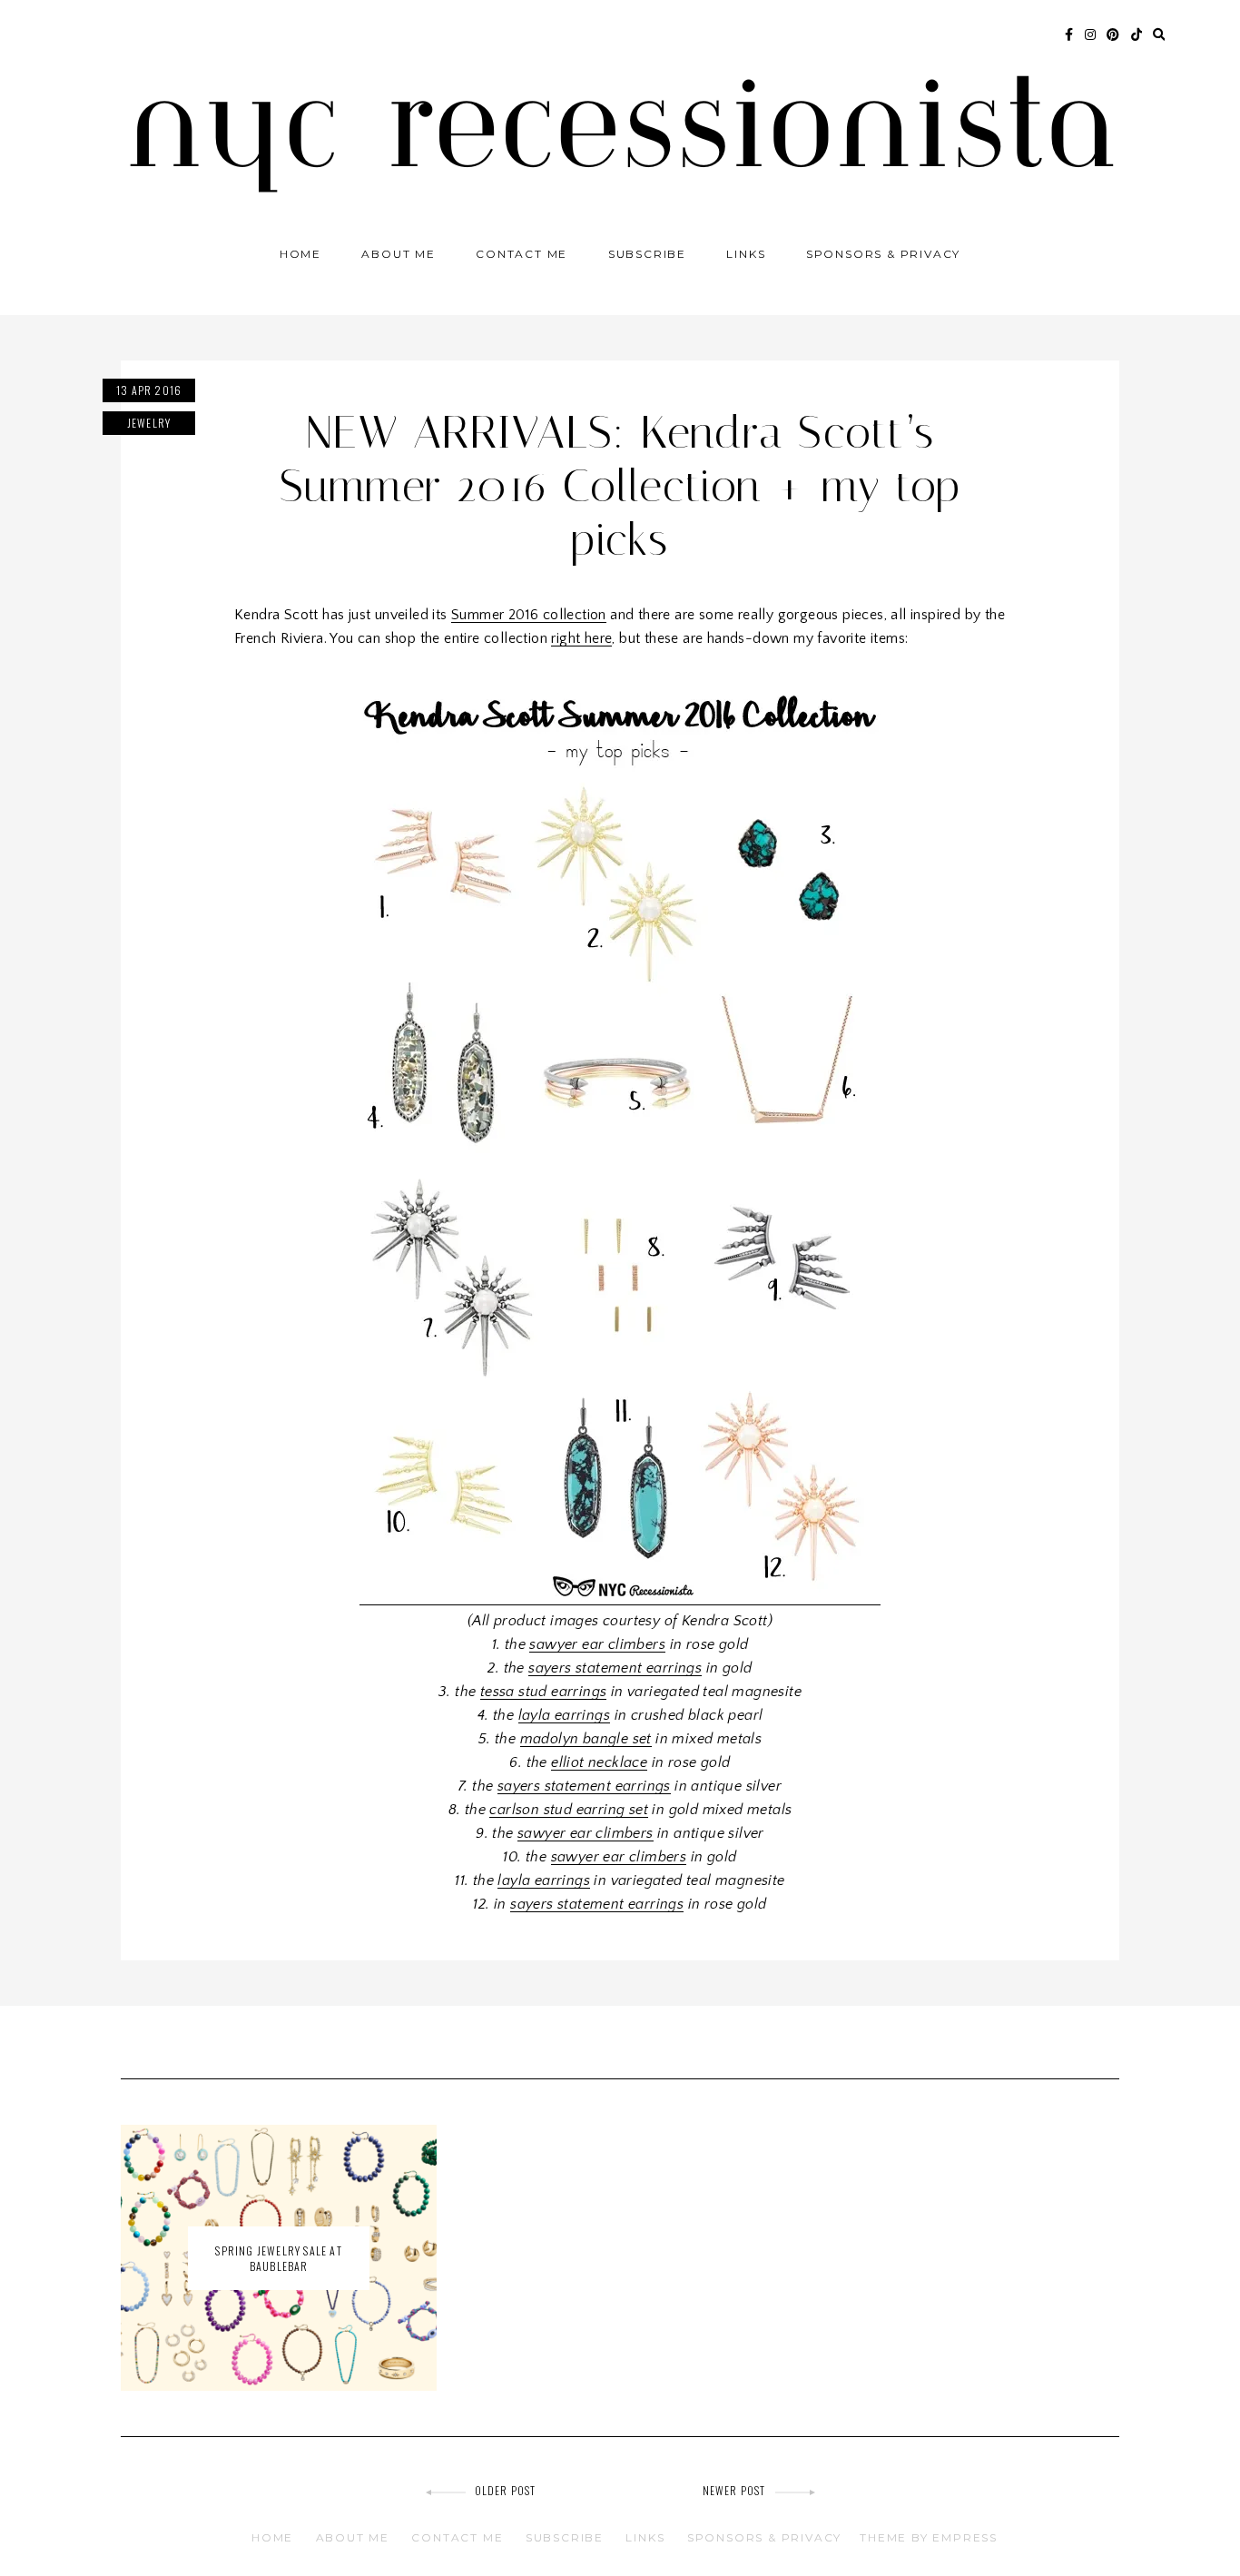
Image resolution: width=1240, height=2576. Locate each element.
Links (746, 254)
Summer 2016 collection (529, 615)
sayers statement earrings (615, 1668)
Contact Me (522, 254)
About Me (398, 254)
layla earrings (565, 1715)
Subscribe (647, 254)
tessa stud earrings (544, 1692)
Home (300, 254)
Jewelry (149, 423)
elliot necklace (599, 1762)
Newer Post (734, 2490)
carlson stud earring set (569, 1810)
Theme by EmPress (929, 2537)
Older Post (506, 2490)
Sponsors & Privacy (883, 254)
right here (581, 638)
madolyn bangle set (586, 1739)
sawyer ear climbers (597, 1644)
